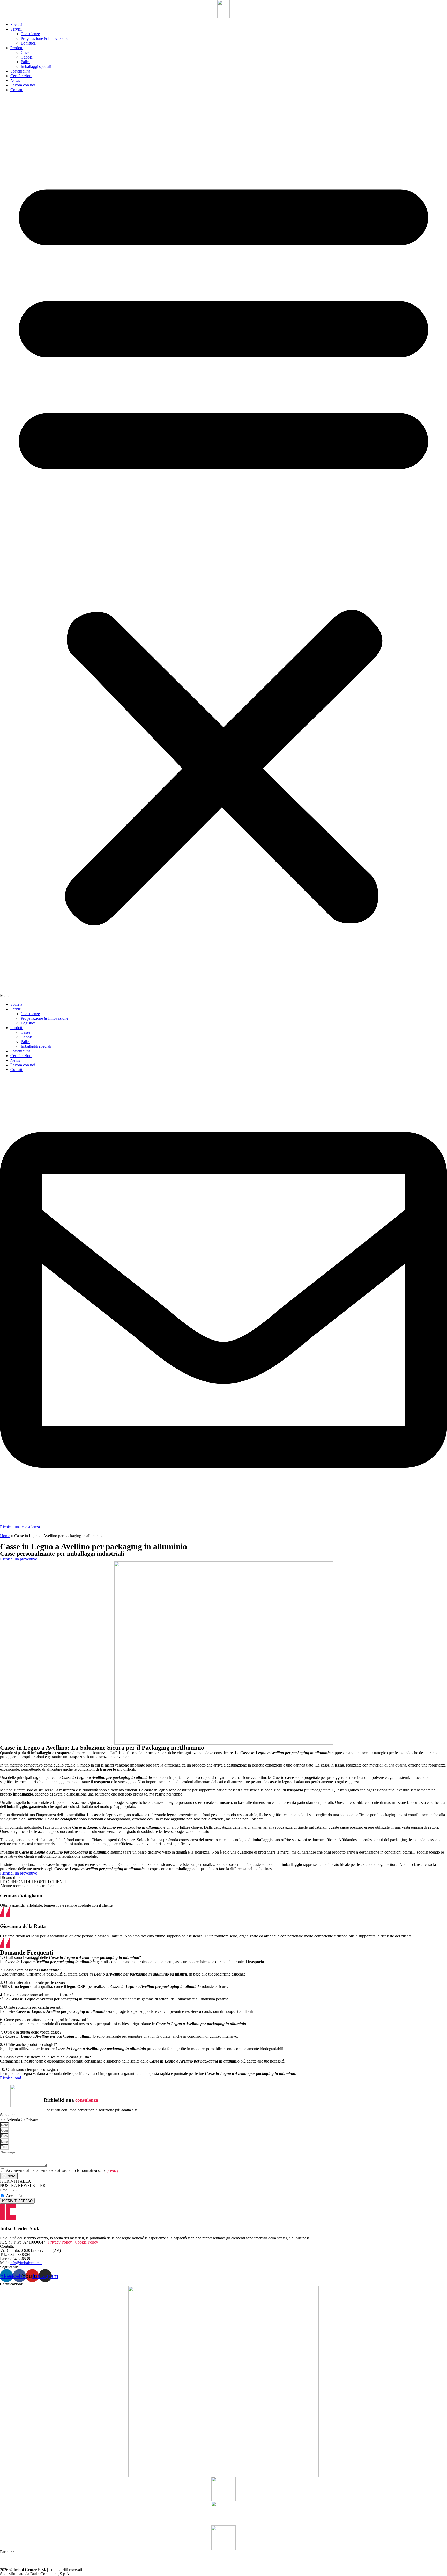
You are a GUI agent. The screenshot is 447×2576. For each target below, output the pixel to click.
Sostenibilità (20, 71)
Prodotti (17, 48)
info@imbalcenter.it (26, 2263)
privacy (113, 2170)
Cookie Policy (86, 2242)
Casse (25, 52)
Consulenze (30, 34)
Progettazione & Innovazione (44, 38)
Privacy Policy (35, 2196)
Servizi (16, 29)
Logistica (28, 43)
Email (5, 2190)
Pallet (25, 62)
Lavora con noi (23, 85)
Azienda (13, 2120)
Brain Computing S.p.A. (50, 2574)
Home (5, 1536)
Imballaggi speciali (36, 66)
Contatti (17, 90)
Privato (32, 2120)
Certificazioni (21, 76)
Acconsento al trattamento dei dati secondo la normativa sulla (62, 2170)
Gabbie (27, 57)
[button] (224, 547)
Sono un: (7, 2115)
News (15, 80)
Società (16, 24)
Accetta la (27, 2196)
